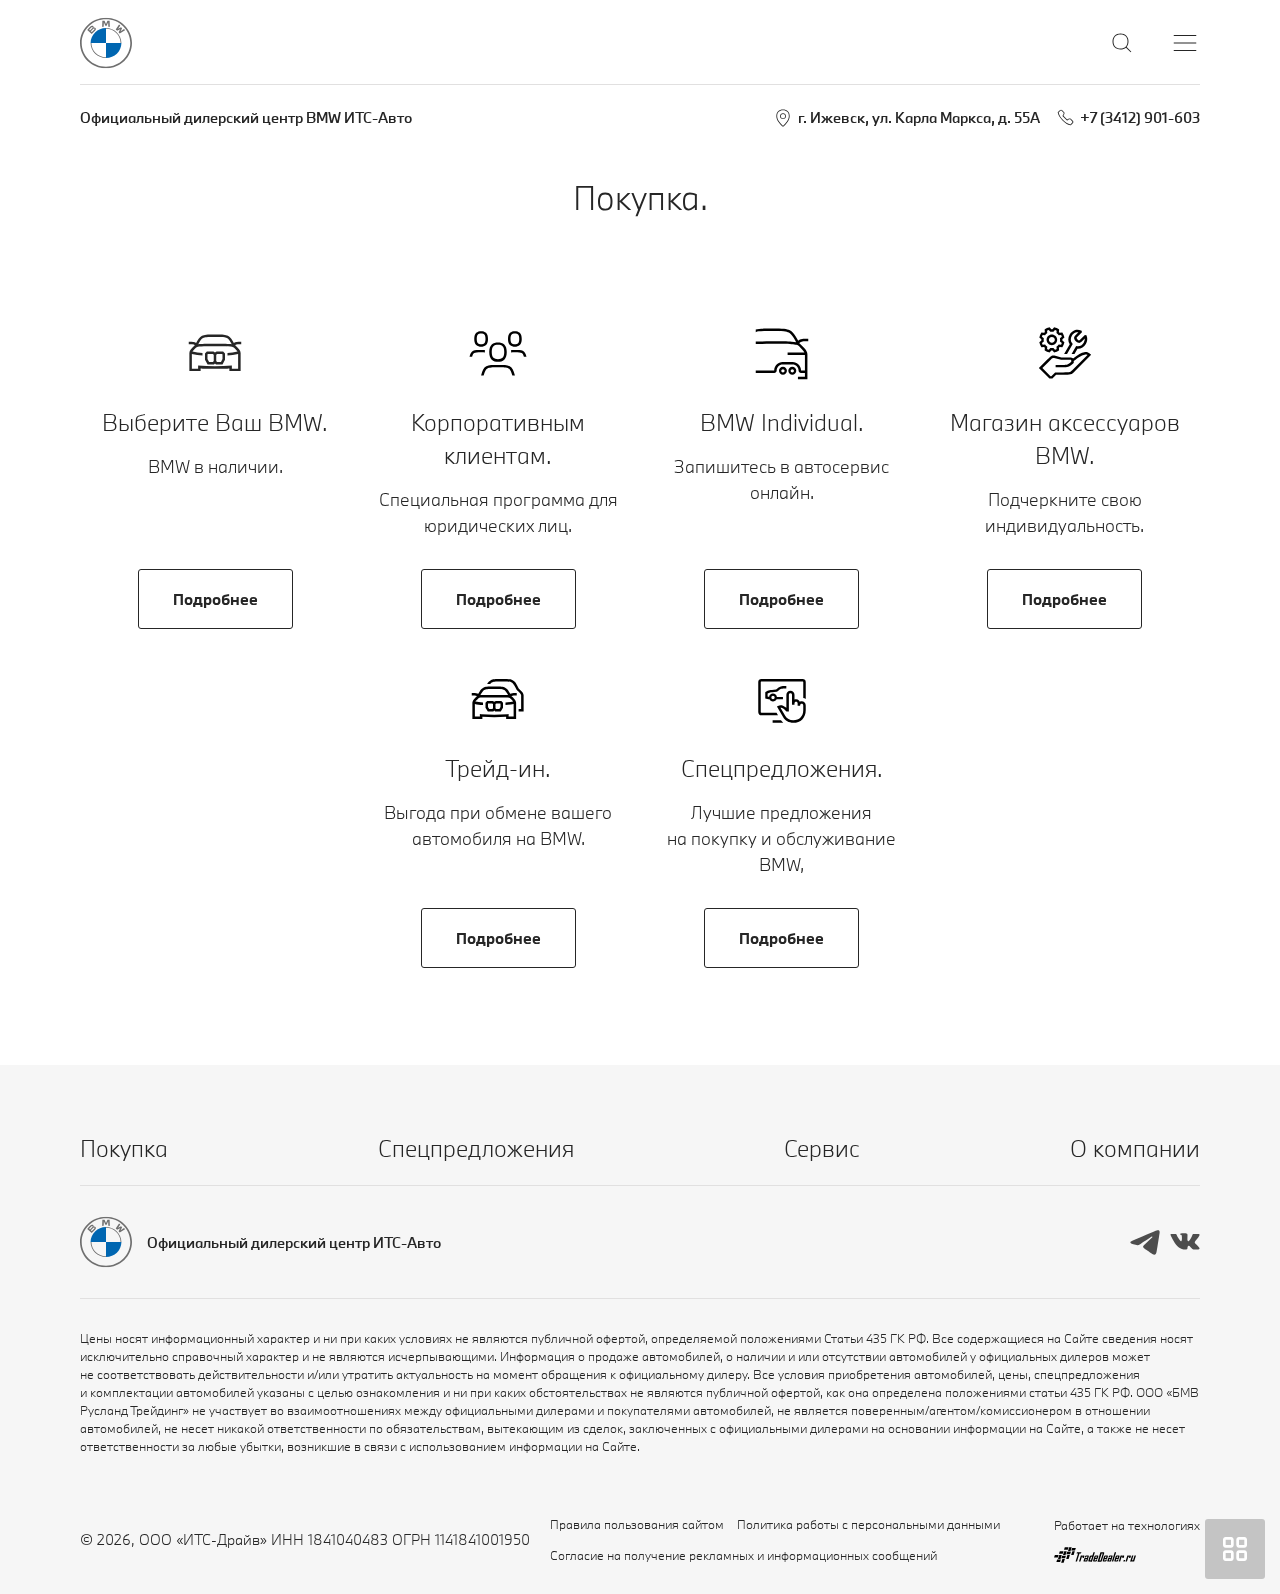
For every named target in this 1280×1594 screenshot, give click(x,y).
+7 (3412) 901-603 (1140, 117)
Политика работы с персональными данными (868, 1524)
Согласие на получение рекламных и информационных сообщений (743, 1555)
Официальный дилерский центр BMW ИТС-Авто (246, 117)
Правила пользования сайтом (637, 1524)
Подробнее (215, 599)
